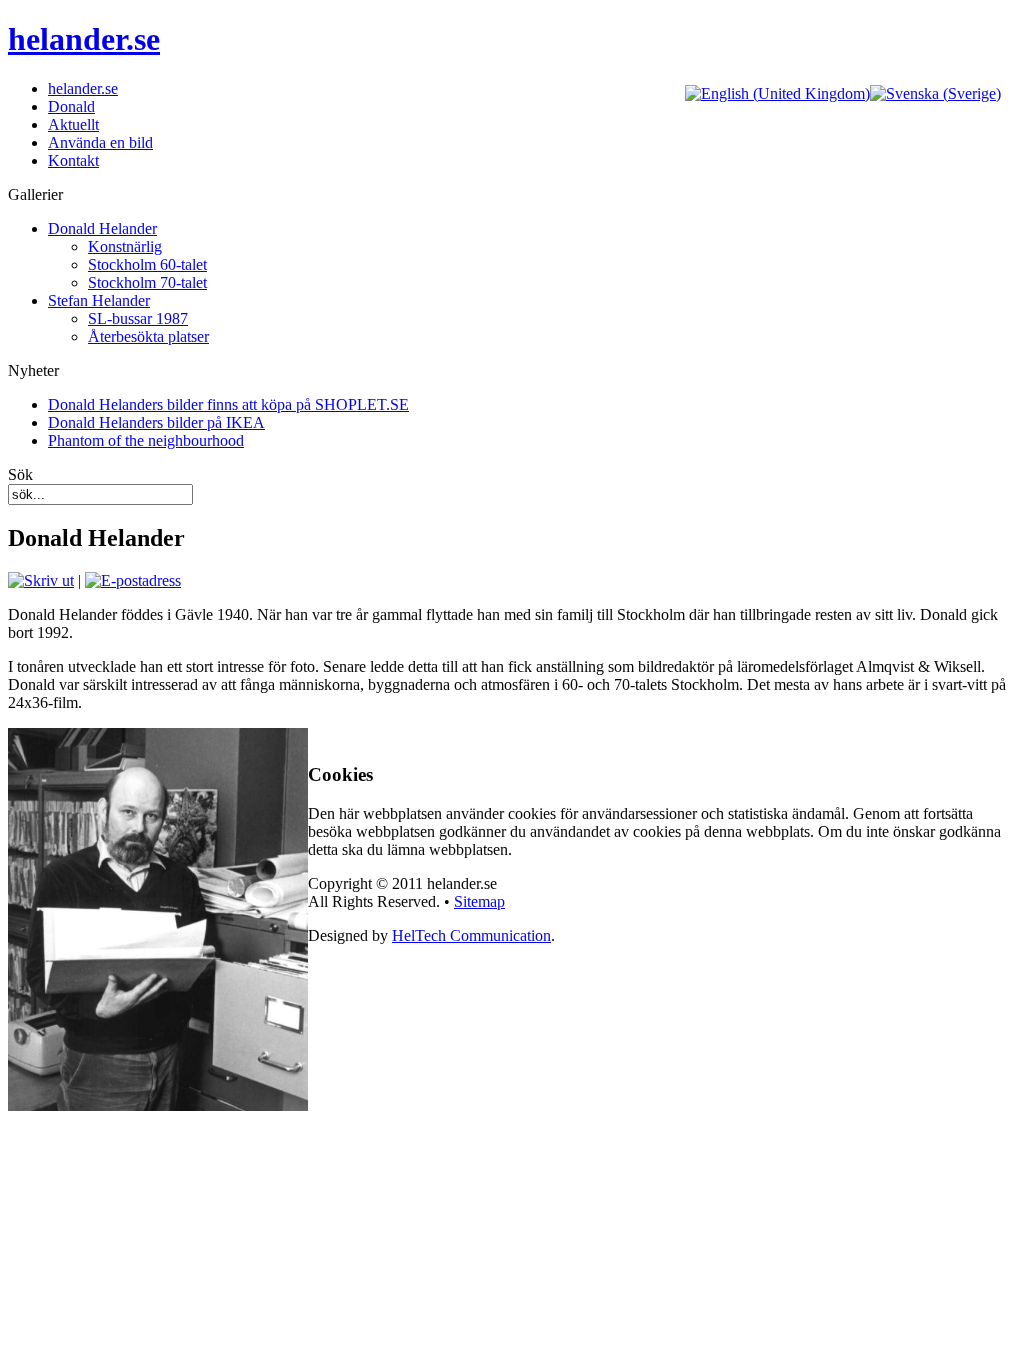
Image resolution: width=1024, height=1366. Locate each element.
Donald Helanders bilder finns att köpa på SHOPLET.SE (228, 404)
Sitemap (479, 901)
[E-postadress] (133, 580)
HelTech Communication (471, 935)
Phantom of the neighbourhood (146, 440)
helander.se (84, 39)
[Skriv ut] (41, 580)
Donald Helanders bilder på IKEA (156, 422)
